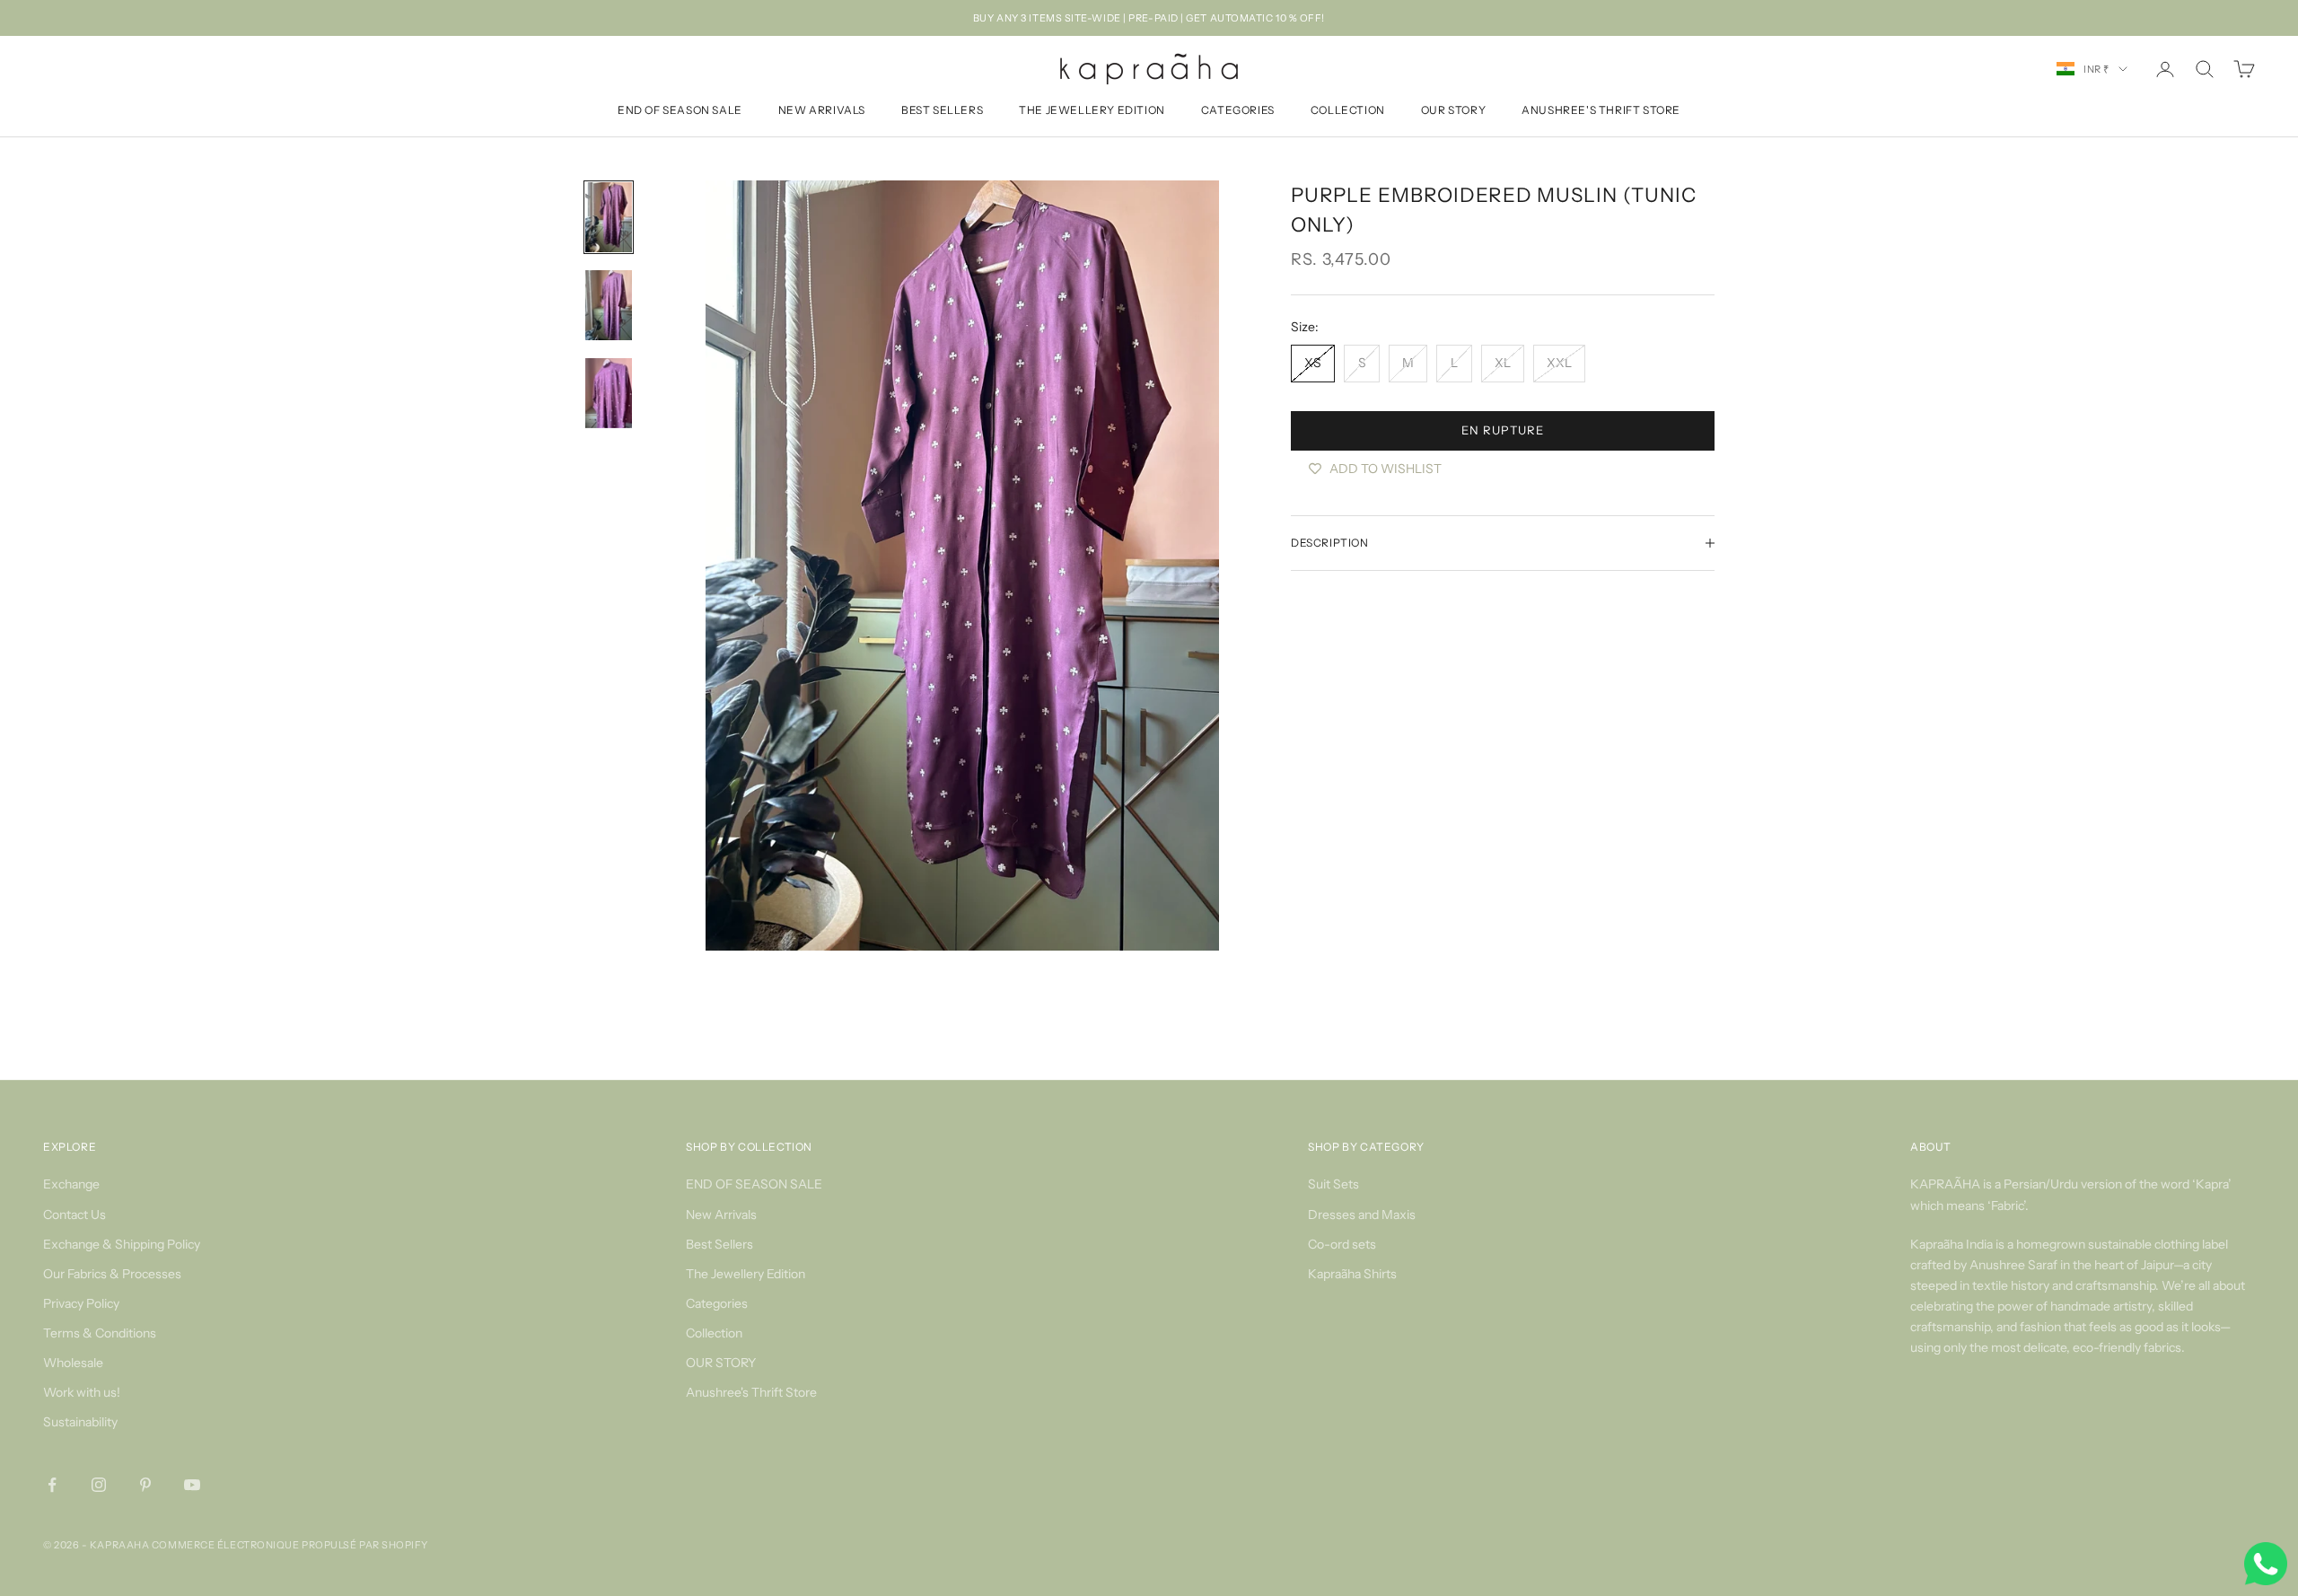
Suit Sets (1333, 1184)
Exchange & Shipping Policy (122, 1244)
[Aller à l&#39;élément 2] (609, 305)
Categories (1238, 111)
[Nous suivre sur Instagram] (99, 1485)
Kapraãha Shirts (1352, 1274)
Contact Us (75, 1215)
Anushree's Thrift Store (1601, 111)
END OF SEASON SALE (680, 111)
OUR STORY (1453, 111)
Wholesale (73, 1363)
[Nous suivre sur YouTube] (192, 1485)
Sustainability (80, 1422)
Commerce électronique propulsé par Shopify (290, 1545)
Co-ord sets (1342, 1244)
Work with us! (82, 1392)
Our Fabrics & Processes (112, 1274)
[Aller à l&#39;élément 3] (609, 393)
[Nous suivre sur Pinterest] (145, 1485)
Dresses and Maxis (1362, 1215)
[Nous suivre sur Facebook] (52, 1485)
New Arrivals (822, 111)
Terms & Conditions (100, 1333)
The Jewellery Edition (1092, 111)
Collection (1348, 111)
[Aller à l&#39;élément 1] (609, 217)
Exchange (71, 1184)
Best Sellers (942, 111)
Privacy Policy (81, 1303)
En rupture (1502, 430)
